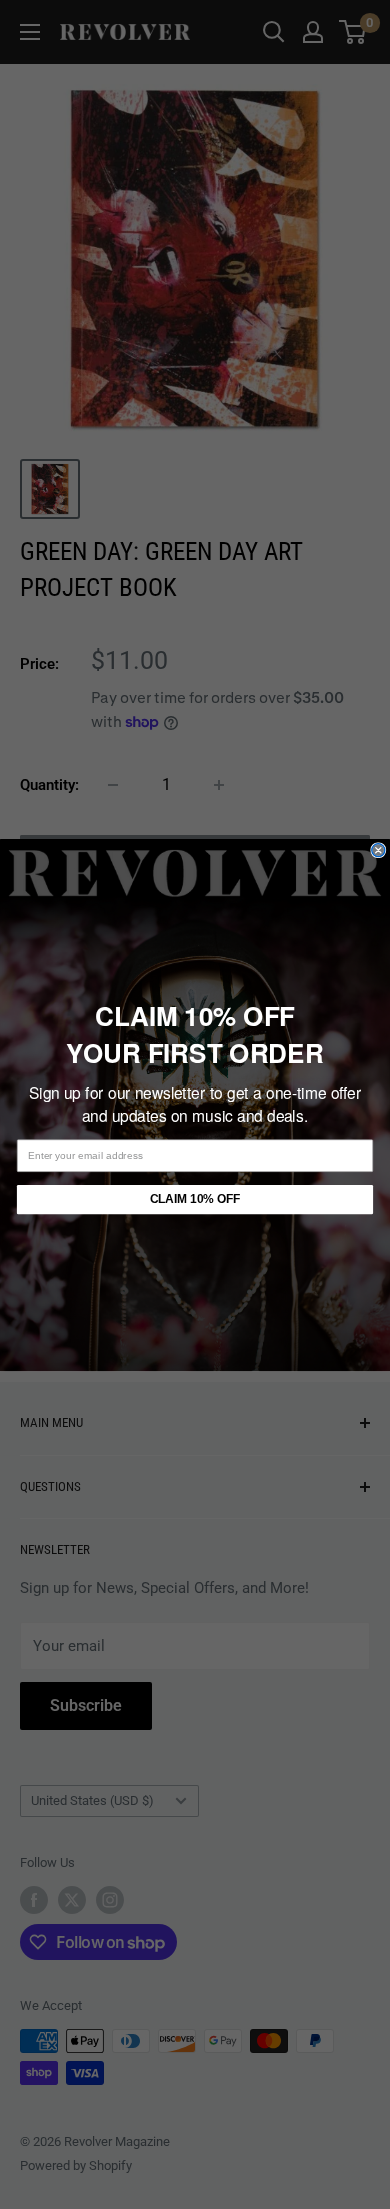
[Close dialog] (378, 849)
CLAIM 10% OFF (195, 1198)
